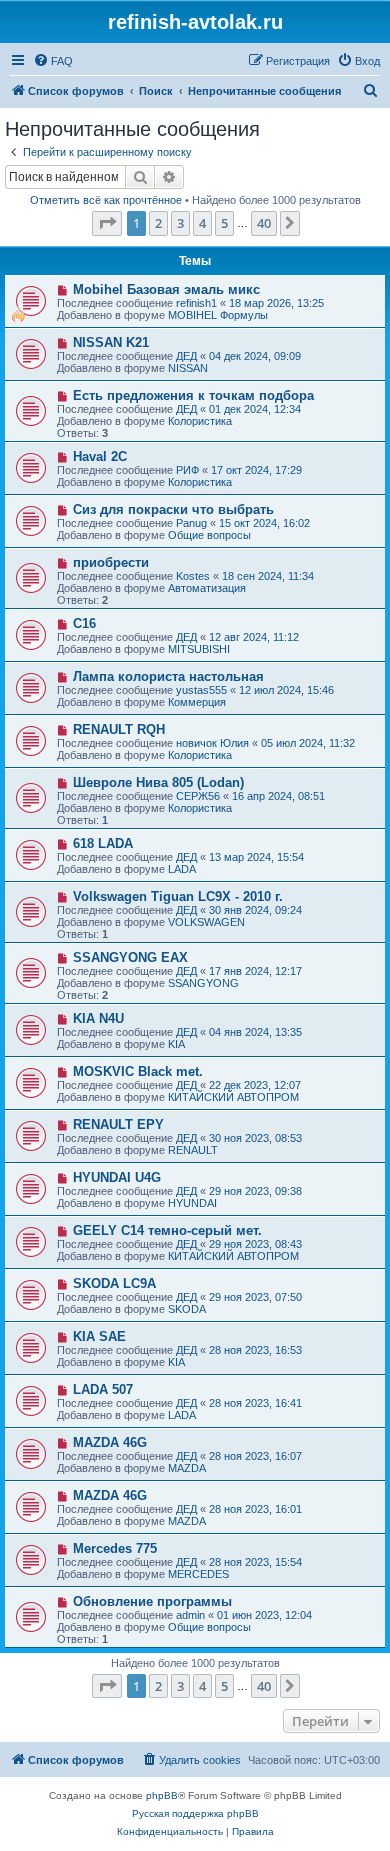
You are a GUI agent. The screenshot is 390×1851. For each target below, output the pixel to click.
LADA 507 (103, 1389)
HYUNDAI (192, 1203)
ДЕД (186, 356)
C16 (84, 623)
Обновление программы (152, 1601)
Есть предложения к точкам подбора (193, 395)
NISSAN (188, 368)
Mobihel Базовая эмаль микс (166, 289)
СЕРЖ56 (198, 796)
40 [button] (264, 223)
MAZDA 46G (110, 1442)
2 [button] (158, 223)
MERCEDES (198, 1574)
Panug (191, 523)
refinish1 (196, 303)
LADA (182, 869)
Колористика (200, 421)
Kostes (193, 576)
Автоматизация (207, 588)
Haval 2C (100, 456)
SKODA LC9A (114, 1283)
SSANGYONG (203, 983)
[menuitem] (53, 61)
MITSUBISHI (199, 649)
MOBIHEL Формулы (218, 315)
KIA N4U (98, 1018)
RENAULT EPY (118, 1124)
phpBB (162, 1795)
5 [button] (224, 223)
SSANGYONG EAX (130, 957)
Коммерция (197, 702)
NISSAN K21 (111, 342)
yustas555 (201, 690)
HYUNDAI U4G (117, 1177)
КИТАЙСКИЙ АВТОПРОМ (233, 1097)
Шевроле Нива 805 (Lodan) (158, 782)
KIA (176, 1044)
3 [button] (180, 223)
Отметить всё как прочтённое (106, 200)
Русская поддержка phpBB (195, 1813)
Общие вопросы (209, 535)
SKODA (187, 1309)
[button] (107, 223)
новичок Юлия (212, 743)
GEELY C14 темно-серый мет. (167, 1230)
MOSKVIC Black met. (138, 1071)
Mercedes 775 (115, 1548)
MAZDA (187, 1468)
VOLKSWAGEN (206, 922)
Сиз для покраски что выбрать (173, 509)
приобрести (111, 562)
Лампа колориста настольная (168, 676)
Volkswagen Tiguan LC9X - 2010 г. (178, 896)
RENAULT (193, 1150)
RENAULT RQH (119, 729)
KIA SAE (99, 1336)
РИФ (187, 470)
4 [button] (202, 223)
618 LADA (103, 843)
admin (190, 1615)
